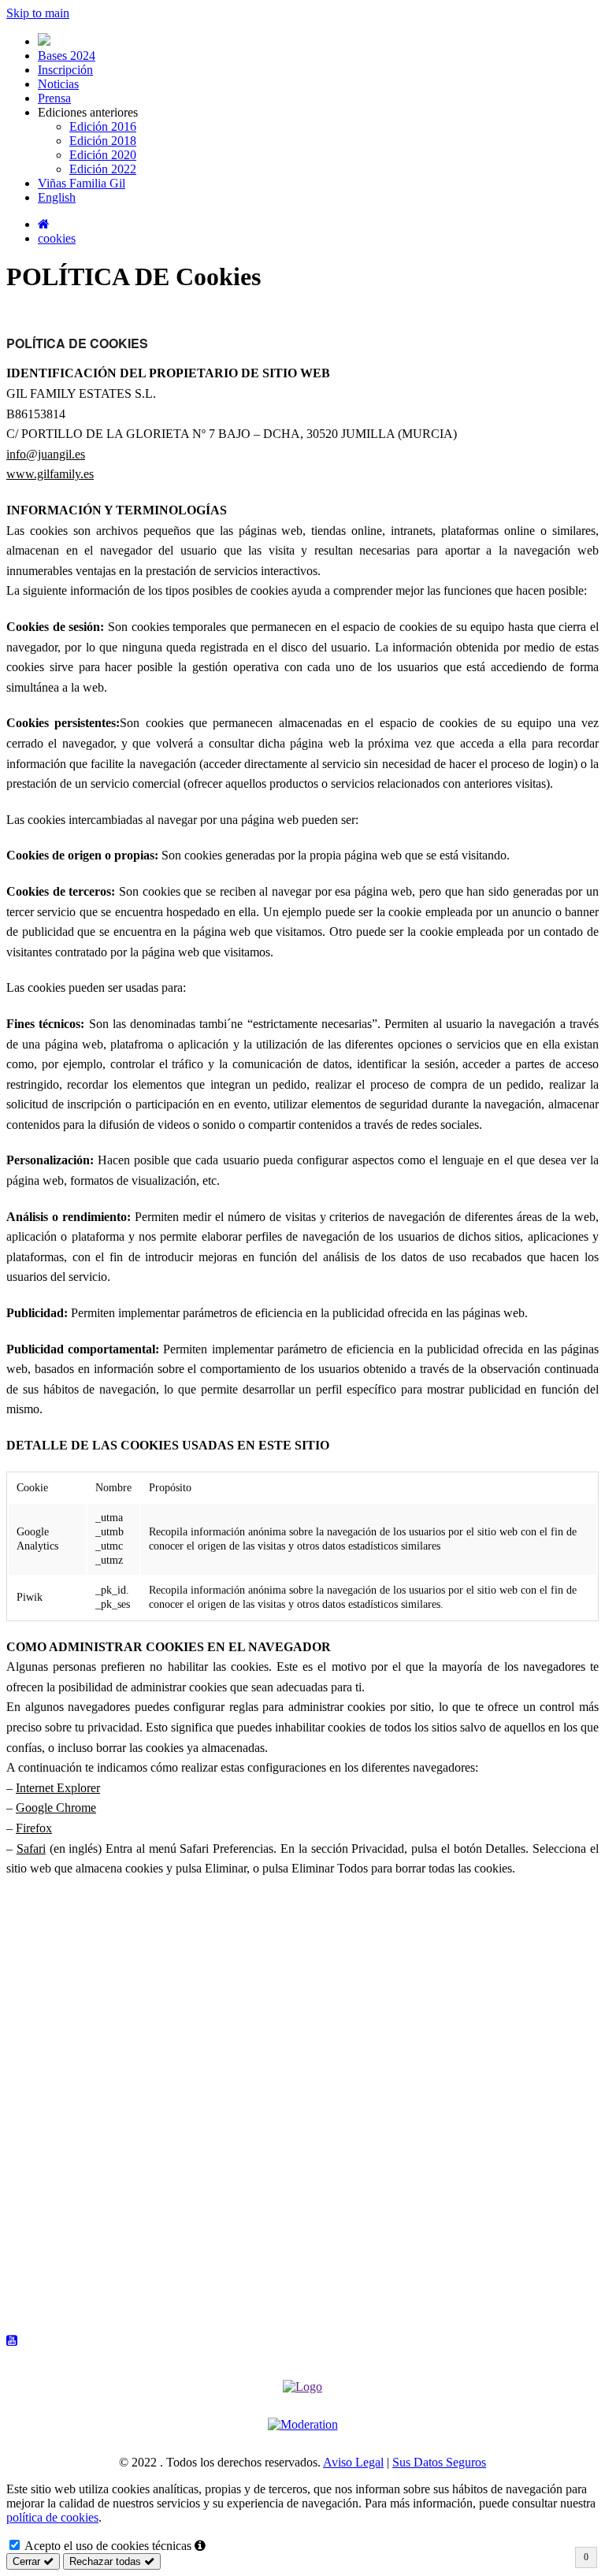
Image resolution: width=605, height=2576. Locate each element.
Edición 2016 (103, 126)
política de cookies (52, 2517)
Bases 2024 (67, 56)
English (57, 197)
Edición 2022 (103, 169)
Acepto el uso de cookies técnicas (107, 2546)
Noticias (58, 84)
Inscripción (65, 70)
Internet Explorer (58, 1788)
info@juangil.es (46, 454)
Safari (31, 1848)
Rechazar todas (107, 2561)
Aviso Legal (353, 2462)
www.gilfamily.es (50, 474)
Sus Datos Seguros (439, 2462)
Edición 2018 (103, 141)
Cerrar (28, 2561)
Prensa (54, 98)
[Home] (44, 224)
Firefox (34, 1828)
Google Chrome (56, 1808)
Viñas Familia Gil (82, 183)
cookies (57, 238)
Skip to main (38, 13)
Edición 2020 (103, 155)
